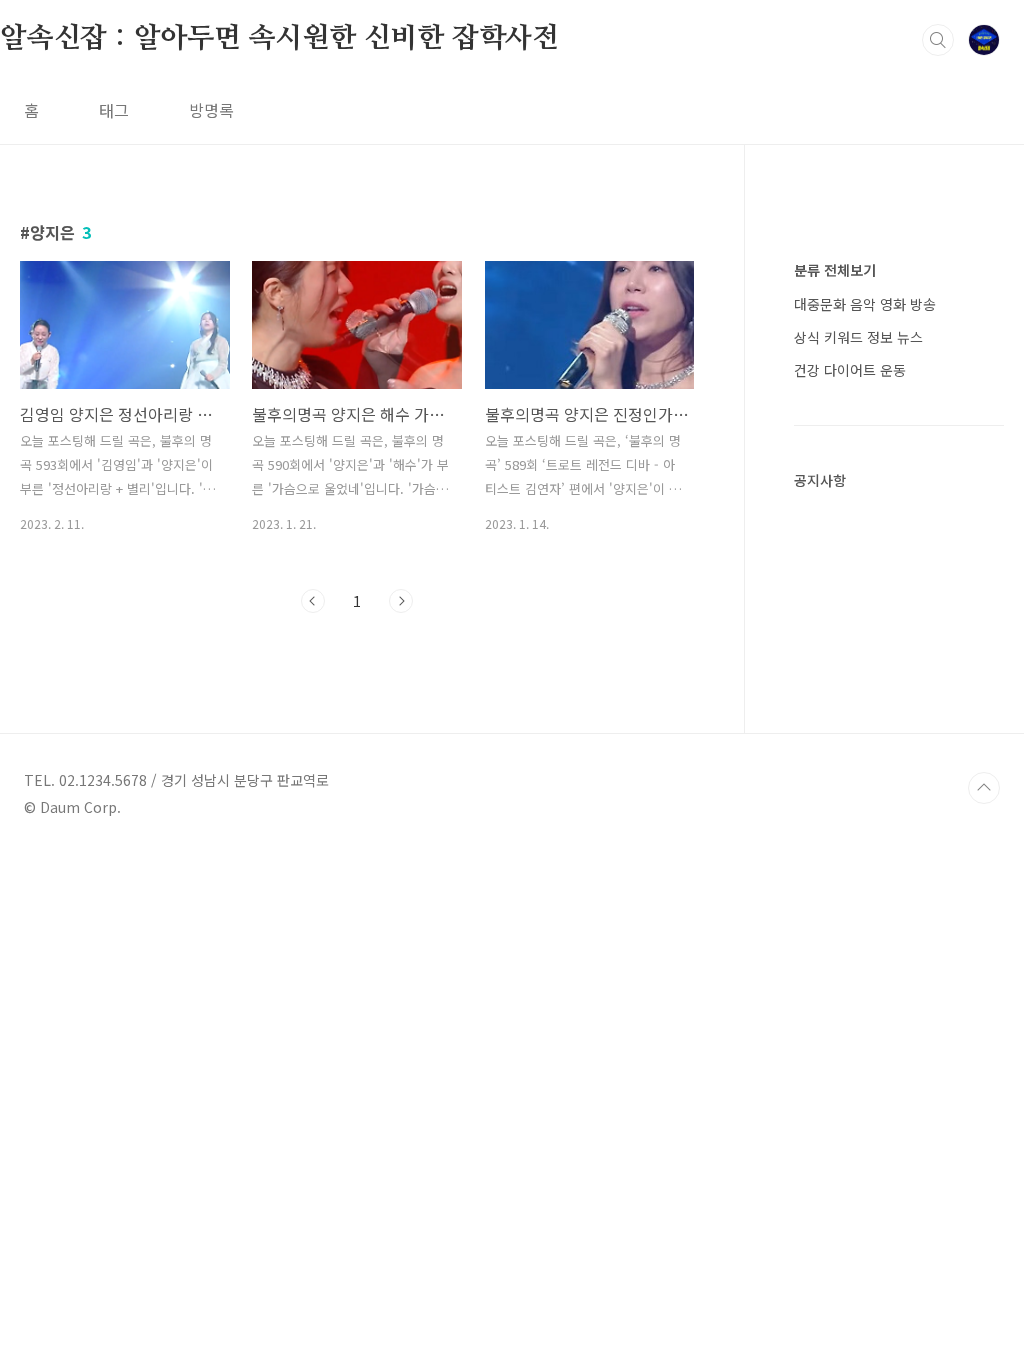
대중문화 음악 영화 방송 (865, 304)
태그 (114, 110)
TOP (984, 788)
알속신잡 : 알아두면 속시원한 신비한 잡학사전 (279, 39)
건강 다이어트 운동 (850, 370)
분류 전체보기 (835, 270)
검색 (938, 40)
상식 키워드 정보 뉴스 (858, 337)
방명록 (211, 110)
